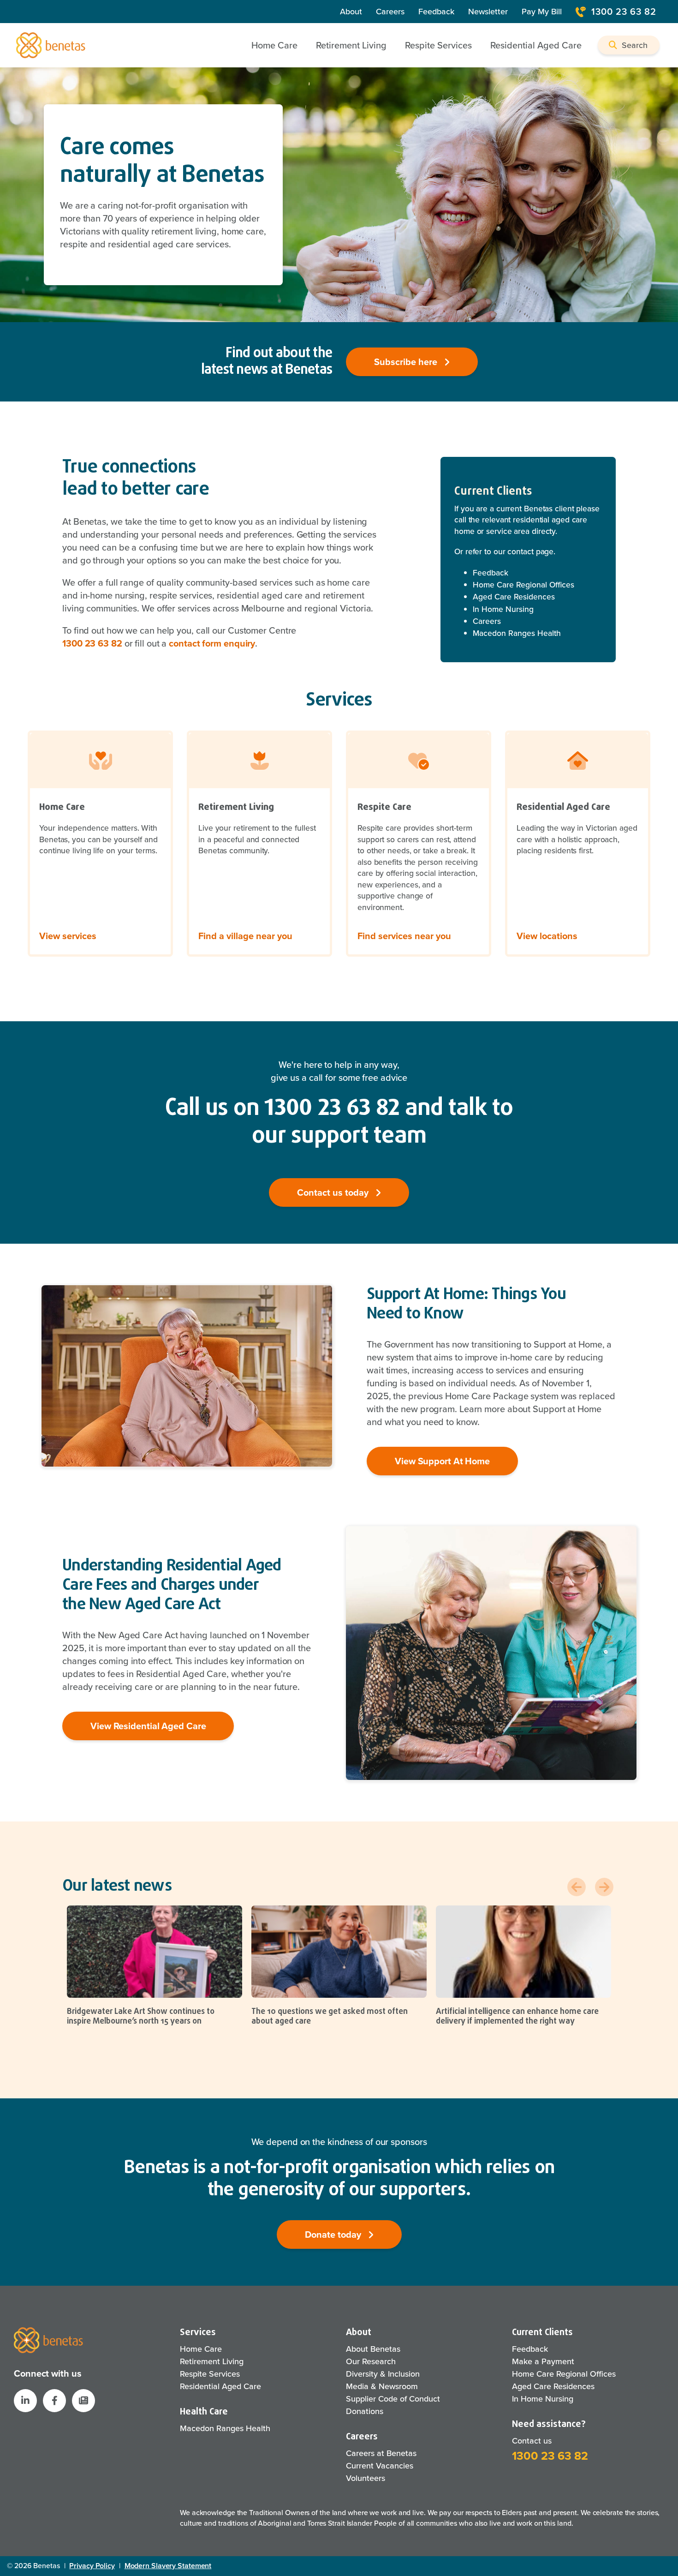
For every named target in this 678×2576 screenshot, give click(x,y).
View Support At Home (442, 1461)
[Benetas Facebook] (54, 2401)
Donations (365, 2411)
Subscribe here (407, 362)
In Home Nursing (503, 609)
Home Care (201, 2349)
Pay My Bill (542, 12)
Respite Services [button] (438, 45)
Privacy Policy (92, 2566)
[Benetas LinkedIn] (25, 2401)
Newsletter (488, 12)
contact (520, 551)
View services (68, 936)
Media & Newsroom (382, 2386)
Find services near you (404, 936)
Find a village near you (245, 936)
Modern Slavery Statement (168, 2566)
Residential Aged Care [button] (536, 45)
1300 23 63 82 (624, 12)
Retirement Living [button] (351, 45)
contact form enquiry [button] (212, 643)
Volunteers (366, 2478)
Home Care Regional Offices (523, 585)
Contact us (532, 2441)
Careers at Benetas (381, 2453)
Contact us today (334, 1192)
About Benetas (373, 2349)
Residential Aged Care (220, 2386)
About (351, 12)
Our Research (371, 2361)
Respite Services (210, 2374)
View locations (547, 936)
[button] (629, 45)
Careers (390, 12)
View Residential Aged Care (148, 1726)
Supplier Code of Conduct (393, 2399)
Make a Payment (543, 2361)
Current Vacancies (380, 2466)
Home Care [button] (274, 45)
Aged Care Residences (514, 597)
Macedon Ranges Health (517, 633)
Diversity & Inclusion (383, 2374)
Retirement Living (212, 2361)
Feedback (436, 12)
